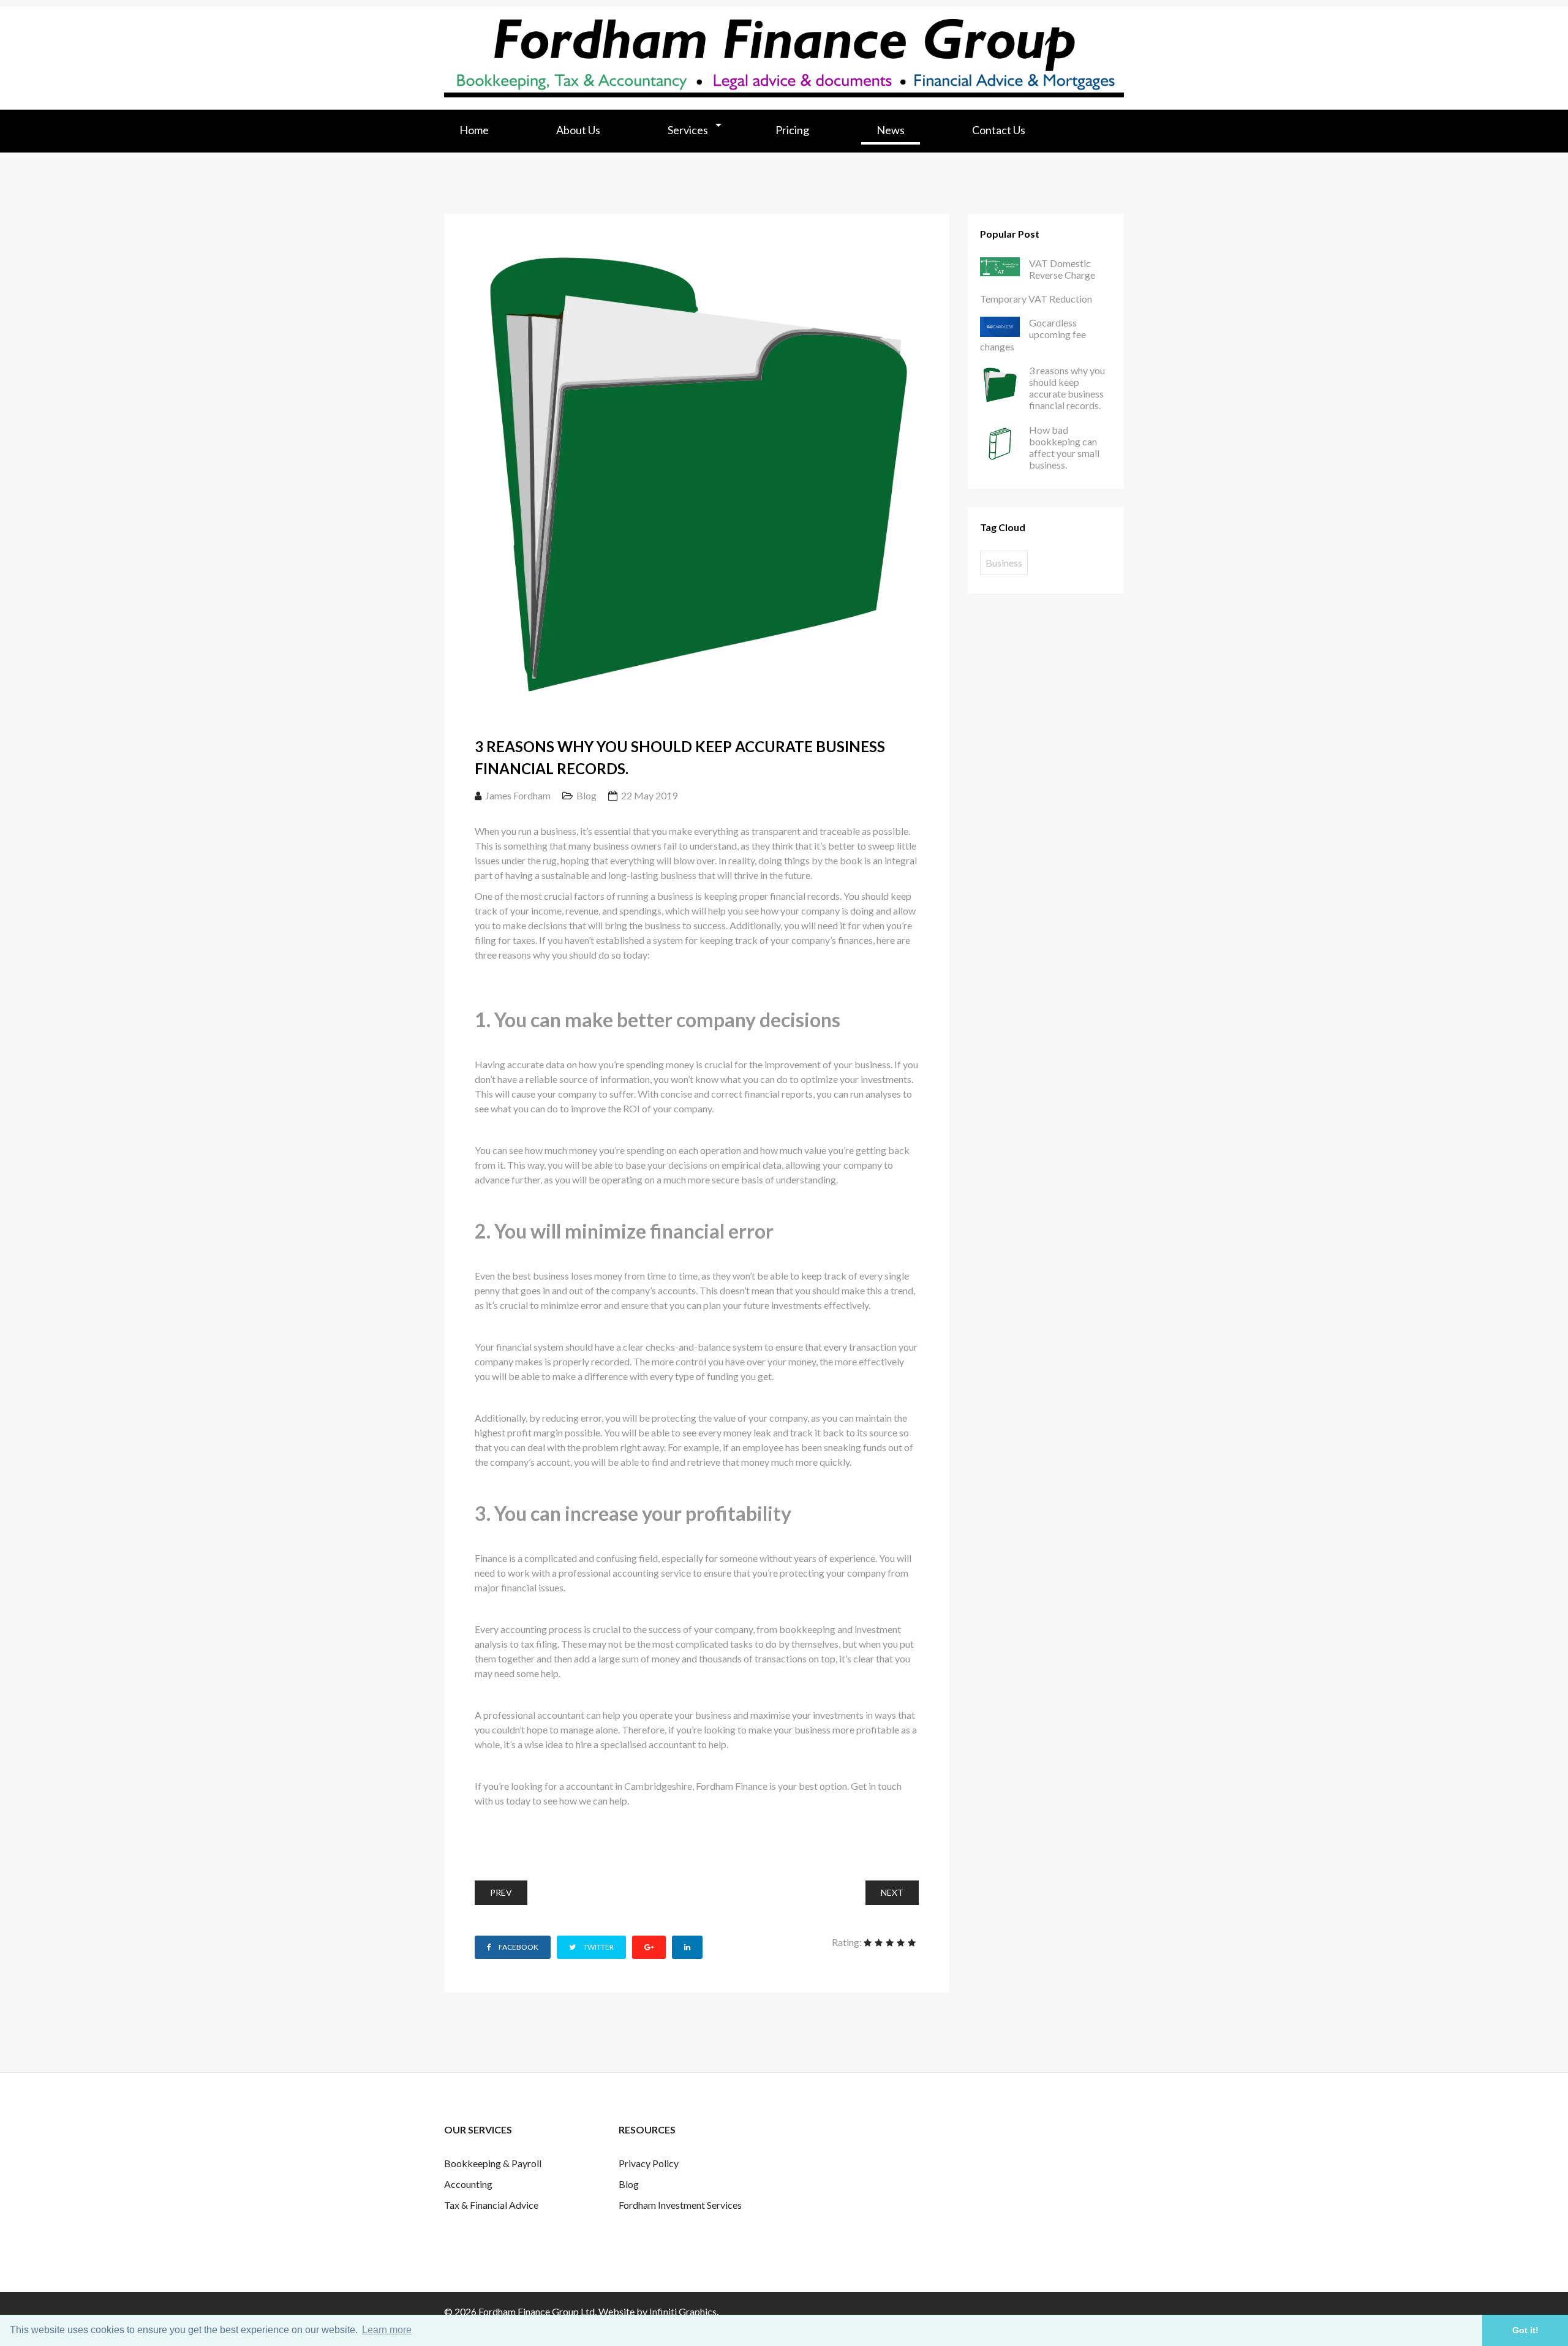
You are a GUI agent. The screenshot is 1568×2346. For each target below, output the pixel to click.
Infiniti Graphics (683, 2311)
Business (1004, 563)
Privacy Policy (649, 2163)
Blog (586, 795)
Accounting (468, 2184)
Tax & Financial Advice (491, 2205)
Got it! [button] (1525, 2330)
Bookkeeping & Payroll (493, 2163)
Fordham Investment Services (680, 2205)
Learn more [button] (387, 2330)
